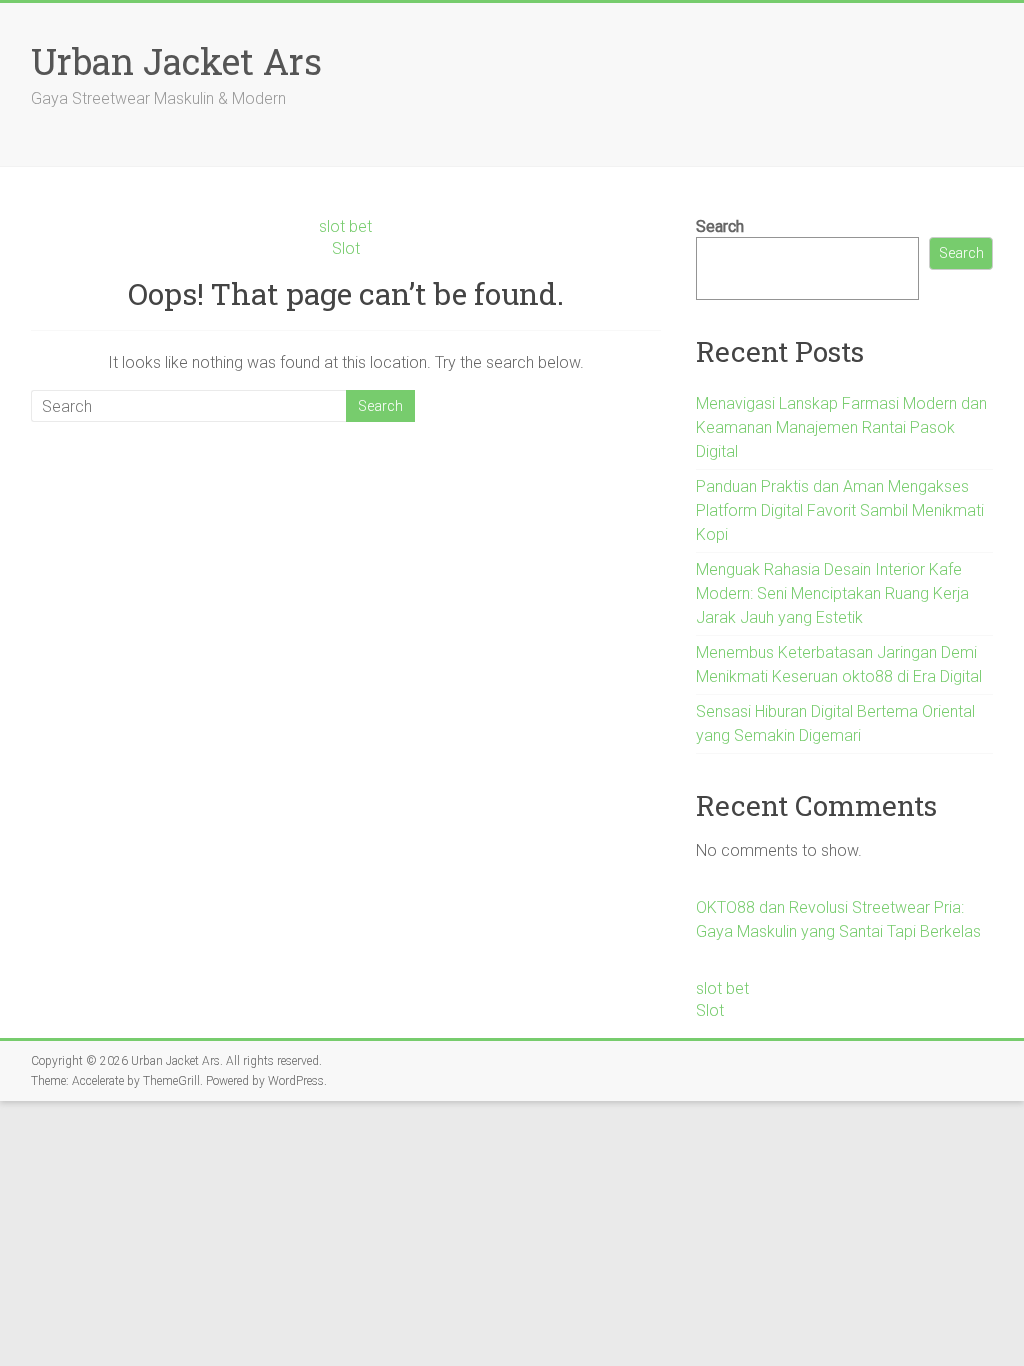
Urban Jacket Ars (176, 61)
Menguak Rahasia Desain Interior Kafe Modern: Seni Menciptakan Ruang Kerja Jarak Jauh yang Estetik (832, 593)
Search (720, 226)
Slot (346, 248)
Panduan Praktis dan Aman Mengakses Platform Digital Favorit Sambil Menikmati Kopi (840, 510)
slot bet (345, 226)
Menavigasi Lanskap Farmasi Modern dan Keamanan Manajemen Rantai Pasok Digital (841, 427)
